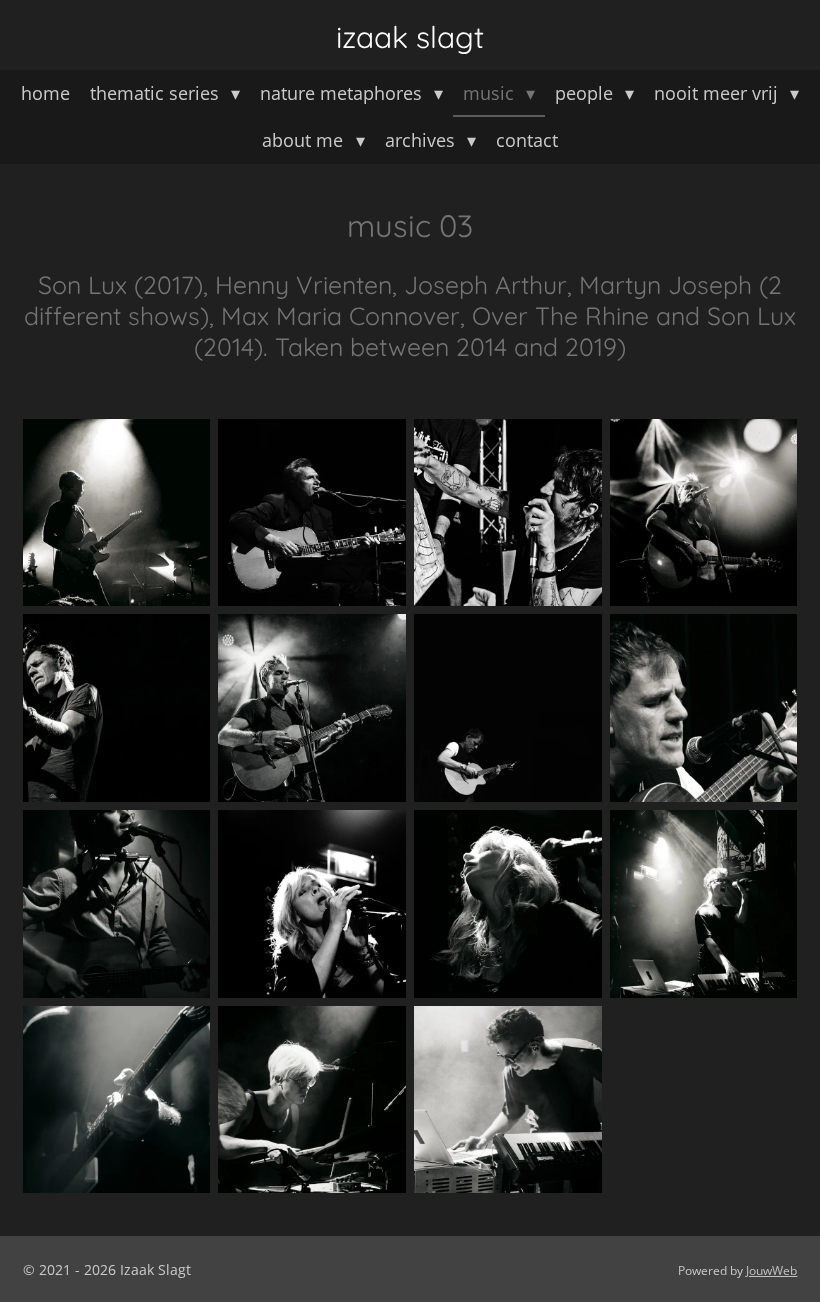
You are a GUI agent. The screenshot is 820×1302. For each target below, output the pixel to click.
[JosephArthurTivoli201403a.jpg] (508, 513)
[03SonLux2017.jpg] (117, 513)
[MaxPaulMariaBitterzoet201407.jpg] (117, 904)
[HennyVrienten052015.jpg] (312, 513)
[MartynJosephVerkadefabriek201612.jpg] (508, 708)
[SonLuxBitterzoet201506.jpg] (704, 904)
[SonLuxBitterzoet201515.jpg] (312, 1100)
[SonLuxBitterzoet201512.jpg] (117, 1100)
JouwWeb (771, 1270)
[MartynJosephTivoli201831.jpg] (117, 708)
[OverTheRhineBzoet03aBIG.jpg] (312, 904)
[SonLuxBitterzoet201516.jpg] (508, 1100)
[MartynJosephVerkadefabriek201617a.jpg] (704, 708)
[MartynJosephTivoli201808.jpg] (704, 513)
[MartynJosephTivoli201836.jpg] (312, 708)
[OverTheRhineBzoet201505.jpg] (508, 904)
